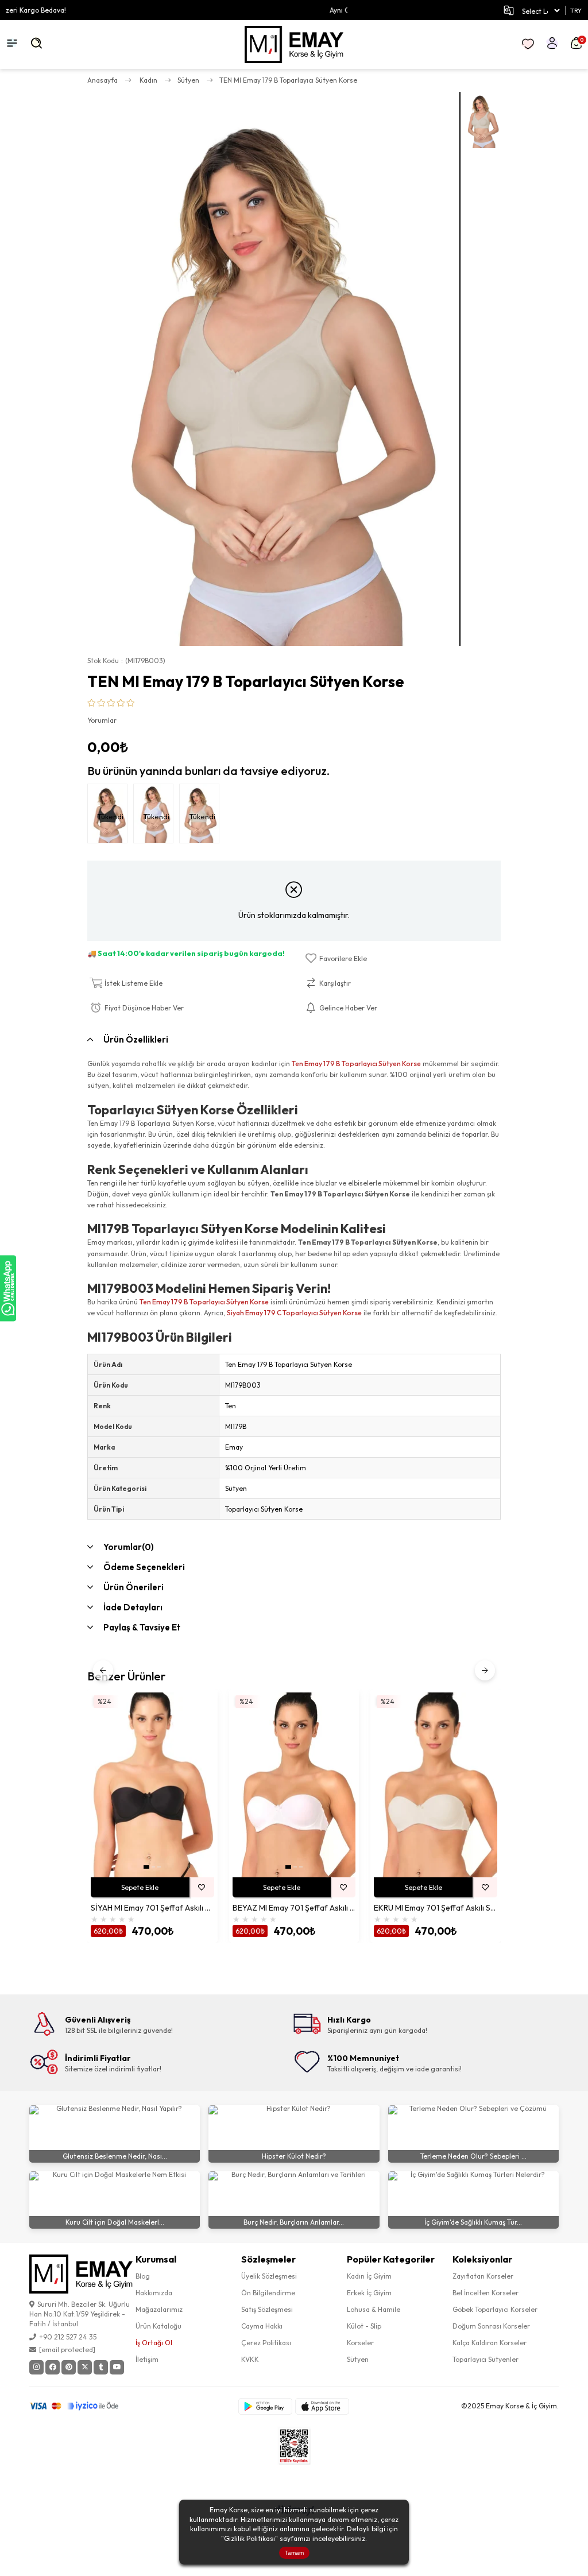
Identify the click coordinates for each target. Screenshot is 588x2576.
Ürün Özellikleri (136, 1039)
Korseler (360, 2343)
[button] (146, 1867)
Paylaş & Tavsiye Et (142, 1627)
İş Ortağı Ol (154, 2343)
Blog (143, 2276)
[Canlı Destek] (8, 1288)
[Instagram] (36, 2367)
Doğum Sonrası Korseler (491, 2326)
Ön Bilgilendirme (268, 2293)
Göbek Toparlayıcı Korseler (495, 2309)
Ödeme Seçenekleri (144, 1567)
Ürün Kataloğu (158, 2326)
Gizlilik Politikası (249, 2538)
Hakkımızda (154, 2293)
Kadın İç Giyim (369, 2276)
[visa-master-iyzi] (82, 2406)
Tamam (294, 2553)
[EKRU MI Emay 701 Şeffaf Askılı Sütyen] (436, 1785)
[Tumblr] (101, 2367)
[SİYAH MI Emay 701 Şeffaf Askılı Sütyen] (152, 1785)
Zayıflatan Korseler (483, 2276)
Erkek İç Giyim (369, 2293)
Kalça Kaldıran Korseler (490, 2343)
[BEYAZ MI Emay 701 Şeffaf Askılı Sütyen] (294, 1785)
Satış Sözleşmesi (267, 2309)
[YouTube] (117, 2367)
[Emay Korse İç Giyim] (294, 44)
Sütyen (358, 2359)
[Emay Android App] (265, 2406)
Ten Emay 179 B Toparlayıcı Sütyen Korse (356, 1064)
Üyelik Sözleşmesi (269, 2276)
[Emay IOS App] (322, 2406)
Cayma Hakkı (262, 2326)
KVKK (250, 2359)
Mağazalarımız (159, 2309)
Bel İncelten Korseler (486, 2293)
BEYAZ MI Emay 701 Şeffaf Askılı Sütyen (294, 1908)
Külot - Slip (364, 2326)
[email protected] (67, 2350)
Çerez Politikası (266, 2343)
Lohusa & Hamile (374, 2309)
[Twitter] (85, 2367)
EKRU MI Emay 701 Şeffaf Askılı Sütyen (436, 1908)
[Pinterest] (69, 2367)
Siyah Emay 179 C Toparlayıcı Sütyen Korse (294, 1313)
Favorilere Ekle (202, 1887)
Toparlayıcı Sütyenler (486, 2359)
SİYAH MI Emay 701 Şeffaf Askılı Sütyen (152, 1908)
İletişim (147, 2359)
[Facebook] (53, 2367)
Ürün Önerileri (134, 1587)
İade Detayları (133, 1607)
